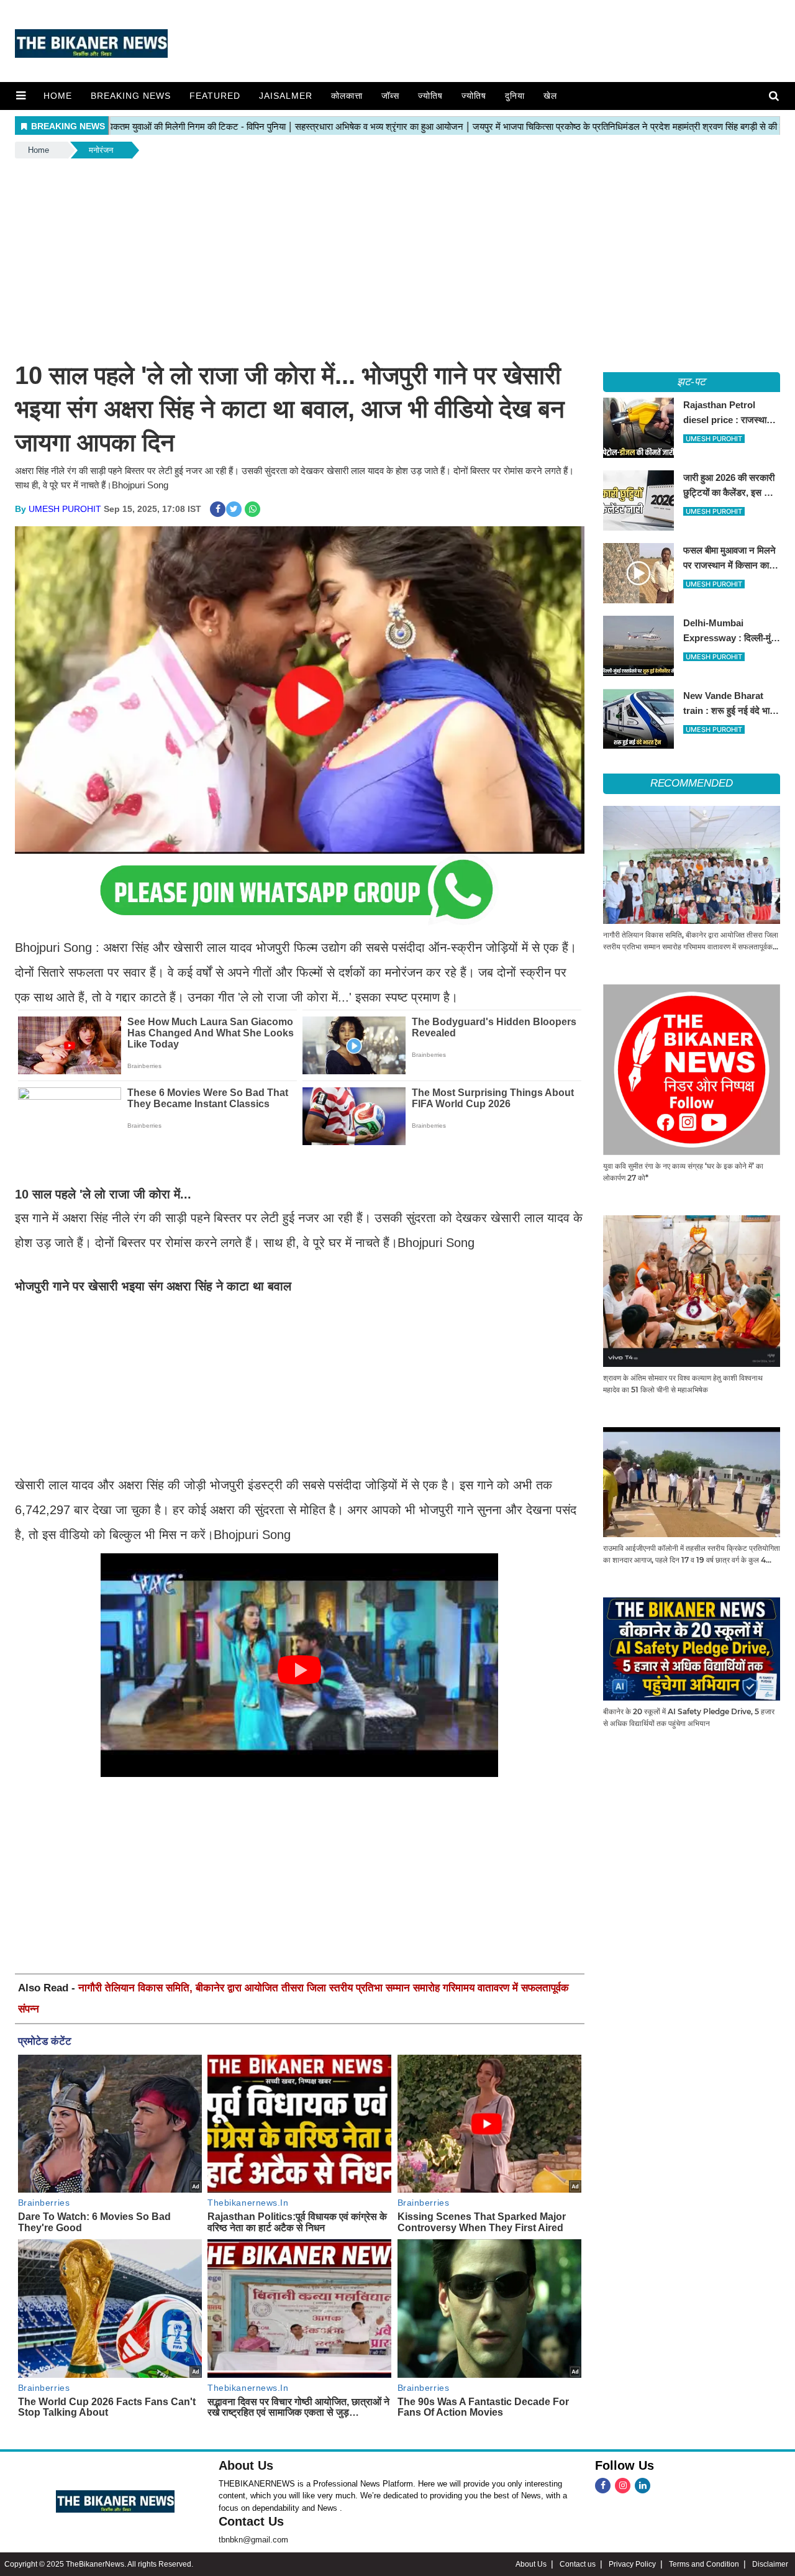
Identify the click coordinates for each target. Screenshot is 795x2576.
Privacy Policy (632, 2564)
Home (58, 96)
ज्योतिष (430, 96)
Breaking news (131, 96)
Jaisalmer (286, 96)
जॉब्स (390, 96)
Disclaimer (770, 2564)
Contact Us (251, 2521)
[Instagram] (623, 2486)
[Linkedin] (643, 2486)
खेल (550, 96)
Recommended (692, 783)
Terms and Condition (704, 2564)
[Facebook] (603, 2486)
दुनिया (515, 96)
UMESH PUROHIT (65, 509)
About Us (246, 2465)
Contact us (578, 2564)
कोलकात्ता (347, 96)
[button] (21, 96)
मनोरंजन (101, 150)
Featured (215, 96)
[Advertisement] (397, 254)
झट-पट (691, 382)
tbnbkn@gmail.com (253, 2540)
